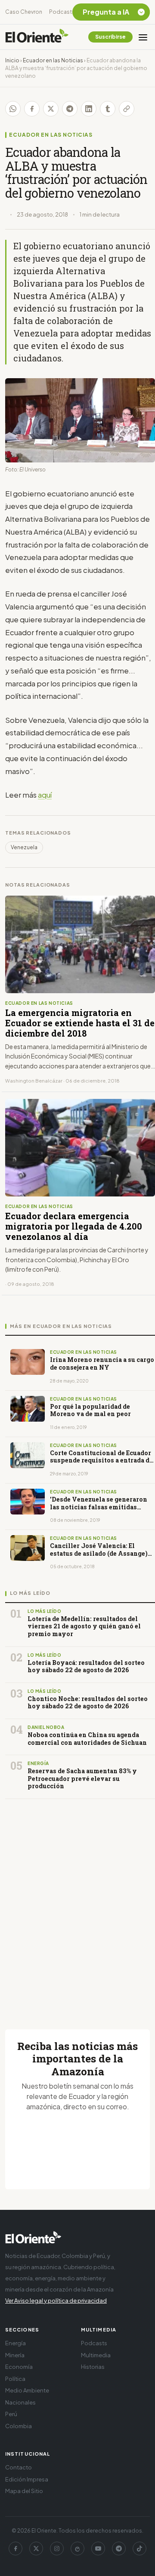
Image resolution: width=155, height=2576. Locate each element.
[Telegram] (119, 2548)
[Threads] (77, 2548)
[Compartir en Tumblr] (108, 109)
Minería (15, 2355)
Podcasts (62, 12)
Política (15, 2379)
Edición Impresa (27, 2479)
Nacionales (20, 2402)
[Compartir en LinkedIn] (89, 109)
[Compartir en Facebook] (32, 109)
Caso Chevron (24, 12)
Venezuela (24, 847)
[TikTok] (139, 2548)
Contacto (19, 2467)
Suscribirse (110, 37)
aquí (45, 795)
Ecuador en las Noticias (53, 60)
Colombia (19, 2426)
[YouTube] (98, 2548)
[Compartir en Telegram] (70, 109)
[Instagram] (57, 2548)
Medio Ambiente (27, 2390)
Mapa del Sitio (24, 2491)
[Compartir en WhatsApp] (13, 109)
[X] (36, 2548)
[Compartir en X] (51, 109)
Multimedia (96, 2355)
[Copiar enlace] (127, 109)
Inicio (12, 60)
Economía (19, 2367)
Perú (11, 2414)
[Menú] (143, 37)
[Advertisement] (77, 1904)
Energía (15, 2343)
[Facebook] (15, 2548)
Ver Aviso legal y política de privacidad (56, 2301)
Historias (93, 2367)
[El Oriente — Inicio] (37, 37)
